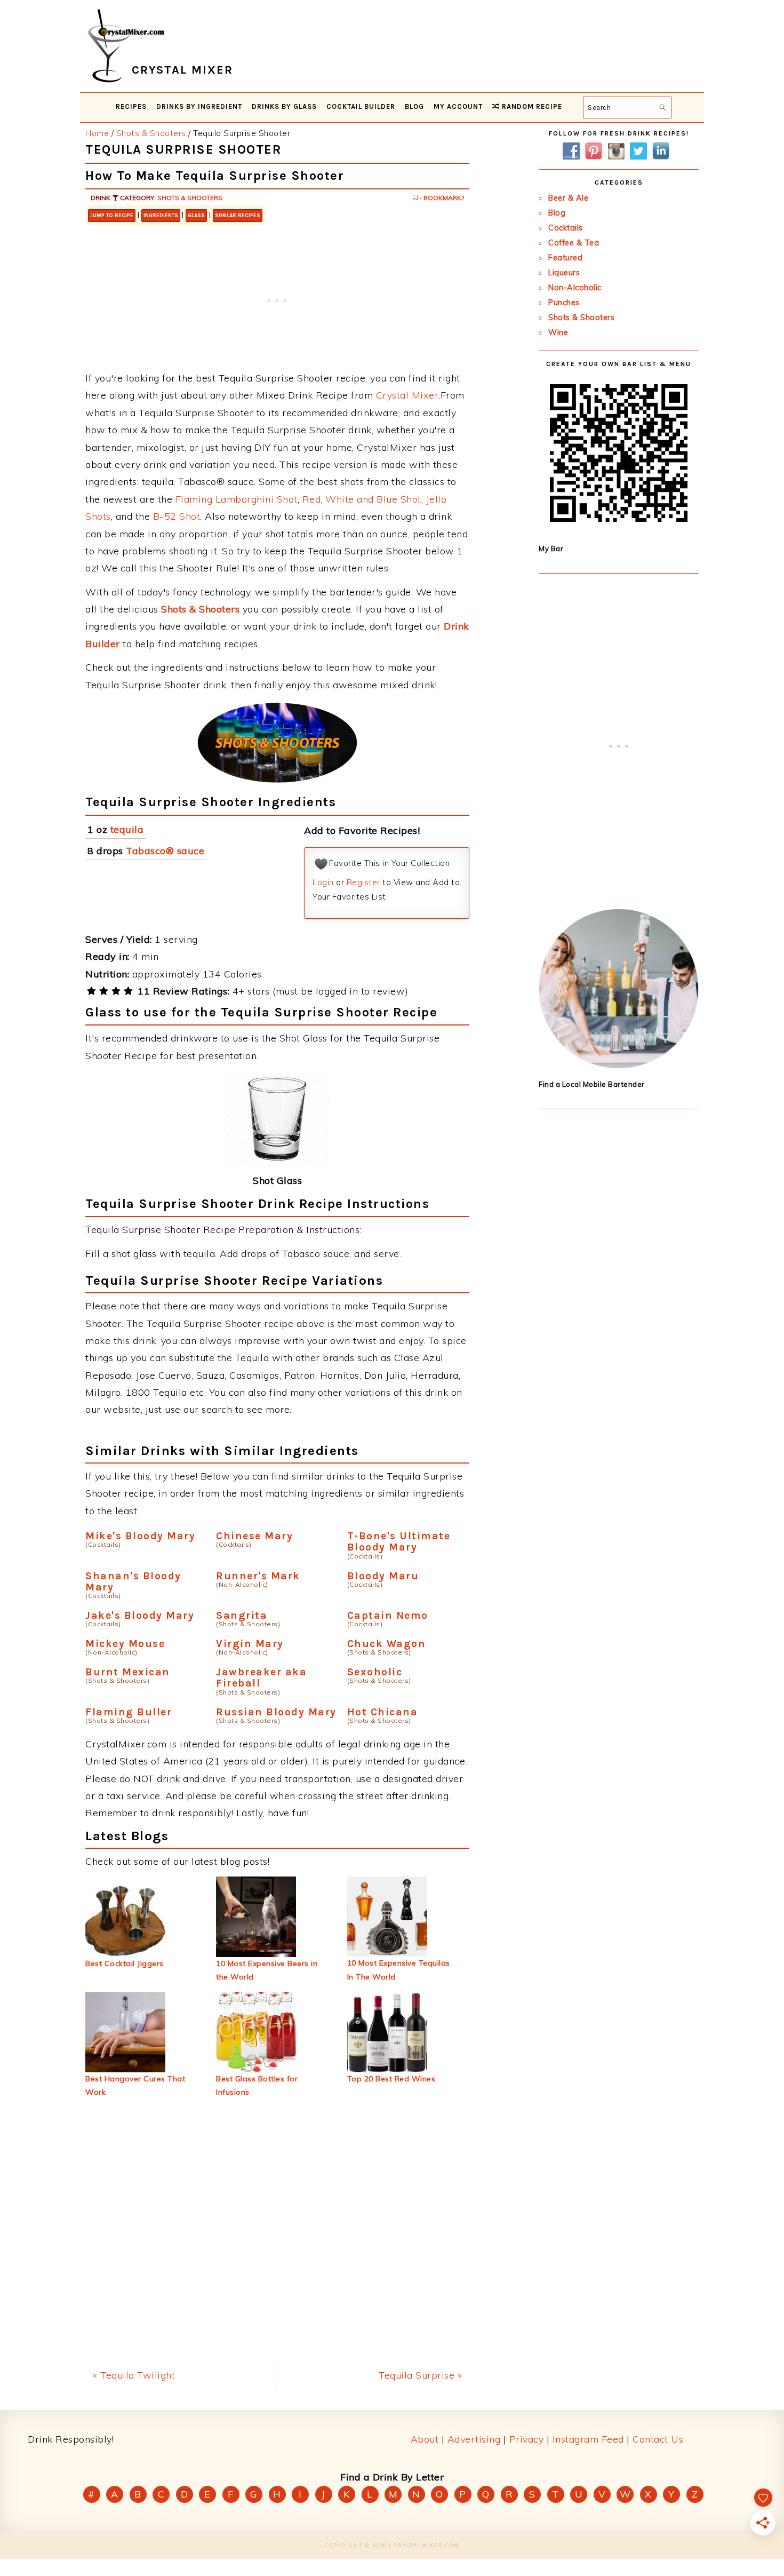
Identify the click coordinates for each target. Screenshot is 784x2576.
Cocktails (566, 228)
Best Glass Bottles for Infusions (257, 2085)
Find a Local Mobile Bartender (592, 1084)
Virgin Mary (250, 1644)
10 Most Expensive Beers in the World (267, 1970)
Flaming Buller (129, 1712)
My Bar (551, 548)
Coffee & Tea (574, 243)
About (425, 2439)
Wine (558, 332)
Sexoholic (375, 1672)
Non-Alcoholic (575, 288)
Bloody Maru (383, 1576)
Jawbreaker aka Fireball (261, 1677)
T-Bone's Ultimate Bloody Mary (399, 1541)
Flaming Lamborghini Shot (237, 499)
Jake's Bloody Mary (140, 1615)
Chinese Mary (254, 1536)
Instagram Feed (588, 2439)
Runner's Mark (258, 1576)
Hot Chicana (383, 1712)
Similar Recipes (238, 216)
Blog (557, 213)
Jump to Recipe (112, 216)
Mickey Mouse (125, 1644)
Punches (564, 303)
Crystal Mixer (407, 395)
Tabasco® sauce (165, 851)
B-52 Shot (177, 516)
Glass (196, 216)
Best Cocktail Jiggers (125, 1963)
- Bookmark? (441, 198)
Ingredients (161, 216)
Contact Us (658, 2439)
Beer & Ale (568, 198)
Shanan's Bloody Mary (133, 1581)
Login (323, 882)
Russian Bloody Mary (276, 1712)
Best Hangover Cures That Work (135, 2085)
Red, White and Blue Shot (362, 499)
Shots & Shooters (190, 198)
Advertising (474, 2439)
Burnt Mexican (128, 1672)
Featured (565, 258)
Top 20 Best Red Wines (391, 2079)
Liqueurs (564, 273)
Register (363, 882)
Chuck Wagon (387, 1644)
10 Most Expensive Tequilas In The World (399, 1970)
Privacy (527, 2439)
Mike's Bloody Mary (140, 1536)
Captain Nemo (388, 1615)
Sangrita (242, 1615)
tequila (127, 829)
